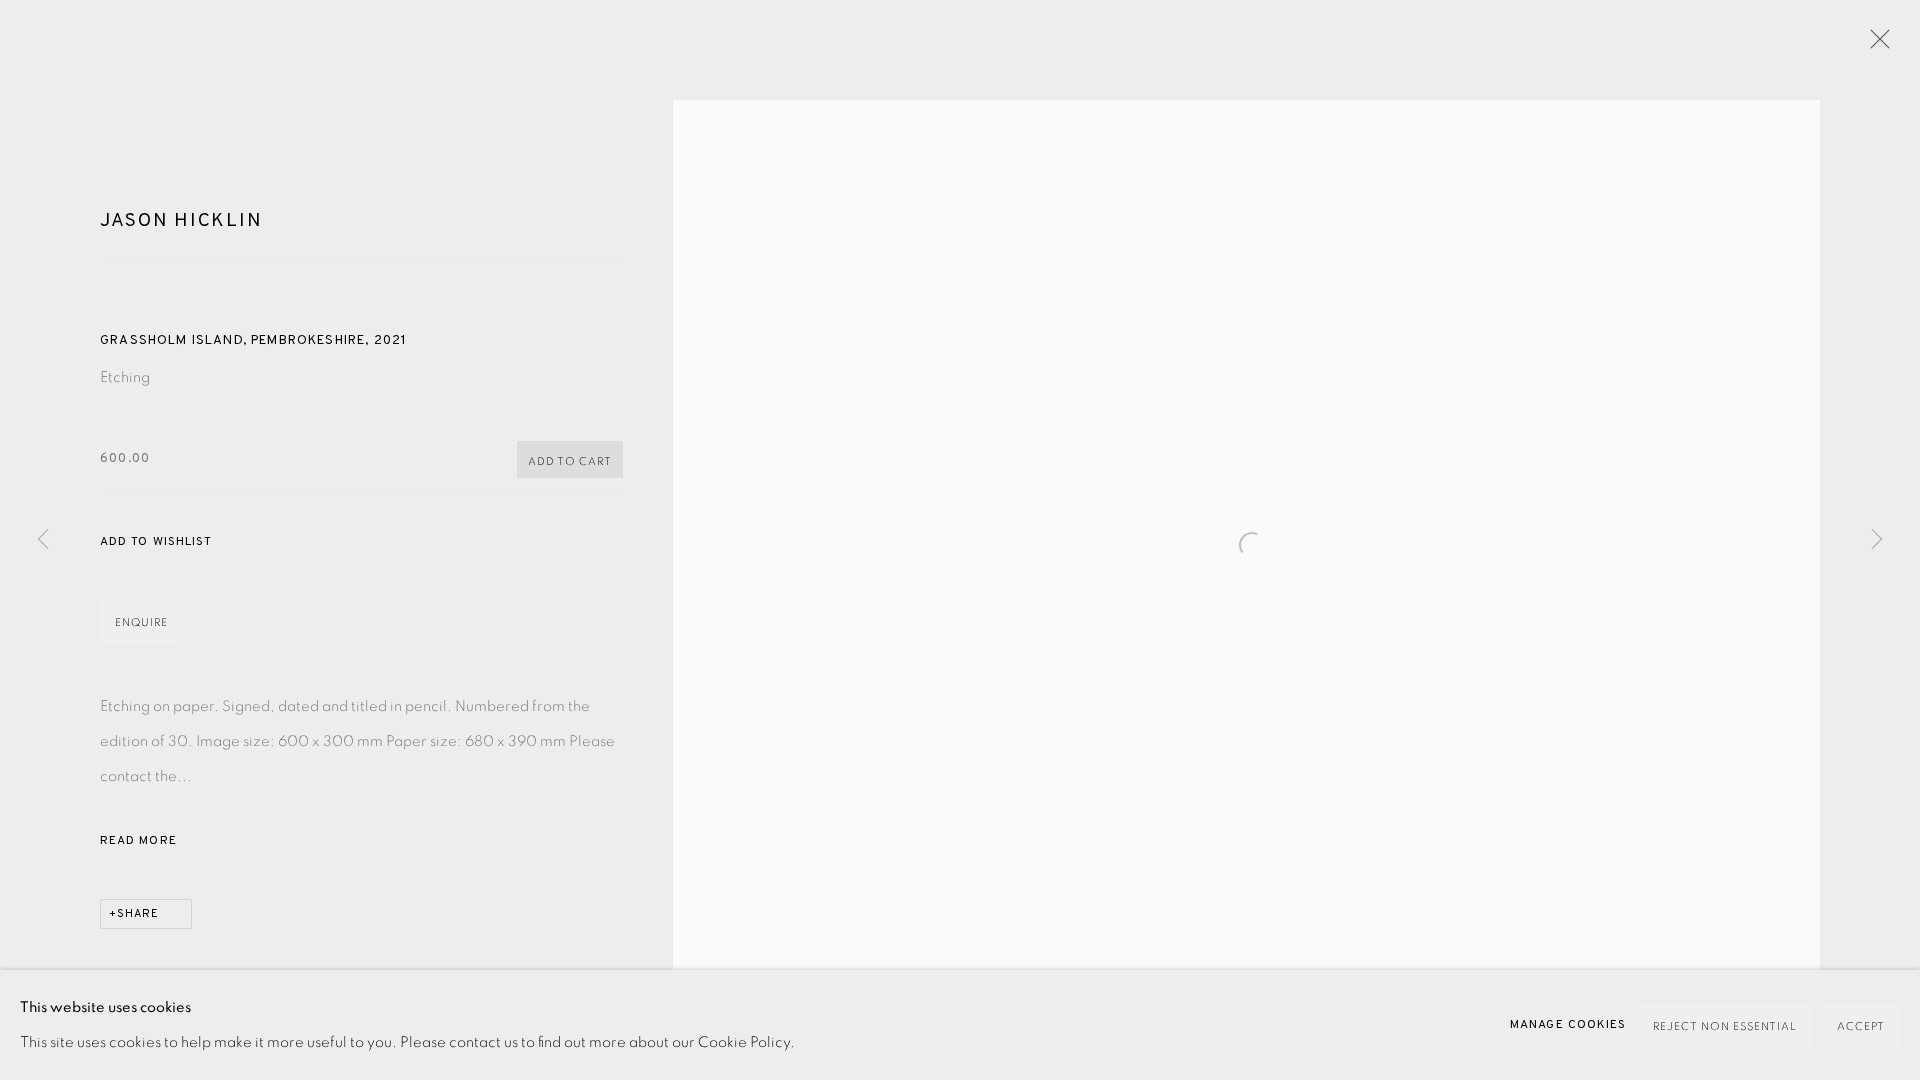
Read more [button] (138, 841)
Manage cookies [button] (1568, 1025)
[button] (156, 542)
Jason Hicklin (181, 221)
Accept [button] (1861, 1026)
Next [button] (1877, 540)
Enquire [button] (141, 622)
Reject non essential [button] (1725, 1026)
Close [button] (1875, 45)
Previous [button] (43, 540)
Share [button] (138, 914)
